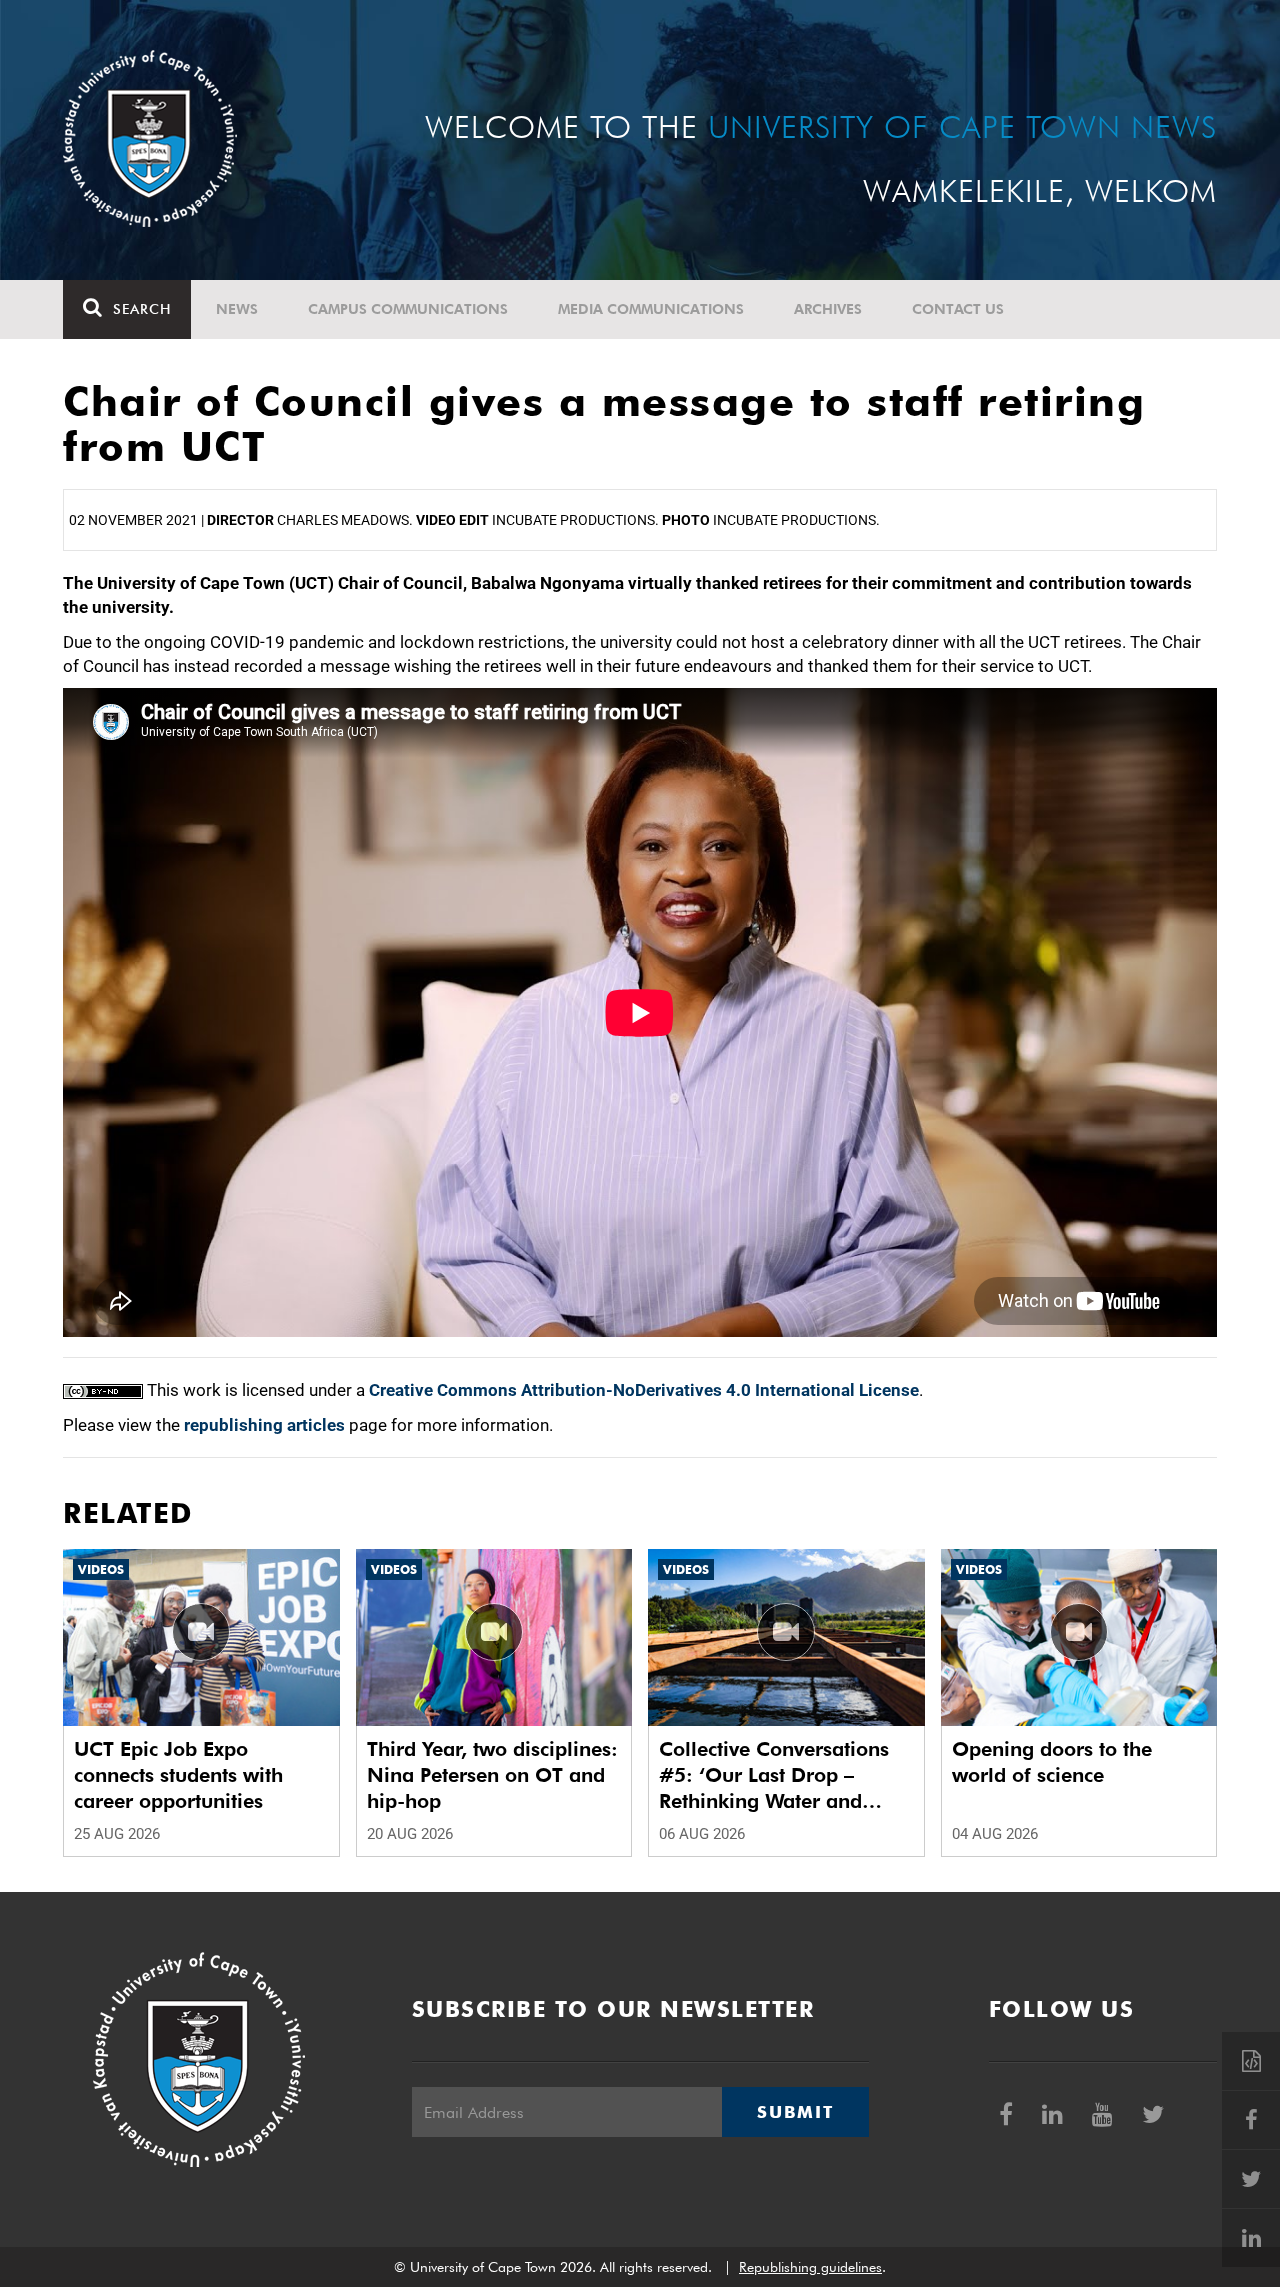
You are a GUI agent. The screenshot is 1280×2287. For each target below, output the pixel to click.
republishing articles (264, 1425)
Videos (101, 1569)
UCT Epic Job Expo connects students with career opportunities (178, 1775)
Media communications (651, 309)
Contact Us (958, 309)
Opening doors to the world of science (1052, 1762)
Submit (795, 2112)
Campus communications (408, 309)
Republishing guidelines (810, 2267)
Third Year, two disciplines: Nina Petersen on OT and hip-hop (492, 1775)
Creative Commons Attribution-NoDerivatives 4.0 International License (644, 1390)
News (237, 309)
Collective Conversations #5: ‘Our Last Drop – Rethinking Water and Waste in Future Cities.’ (774, 1775)
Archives (828, 309)
